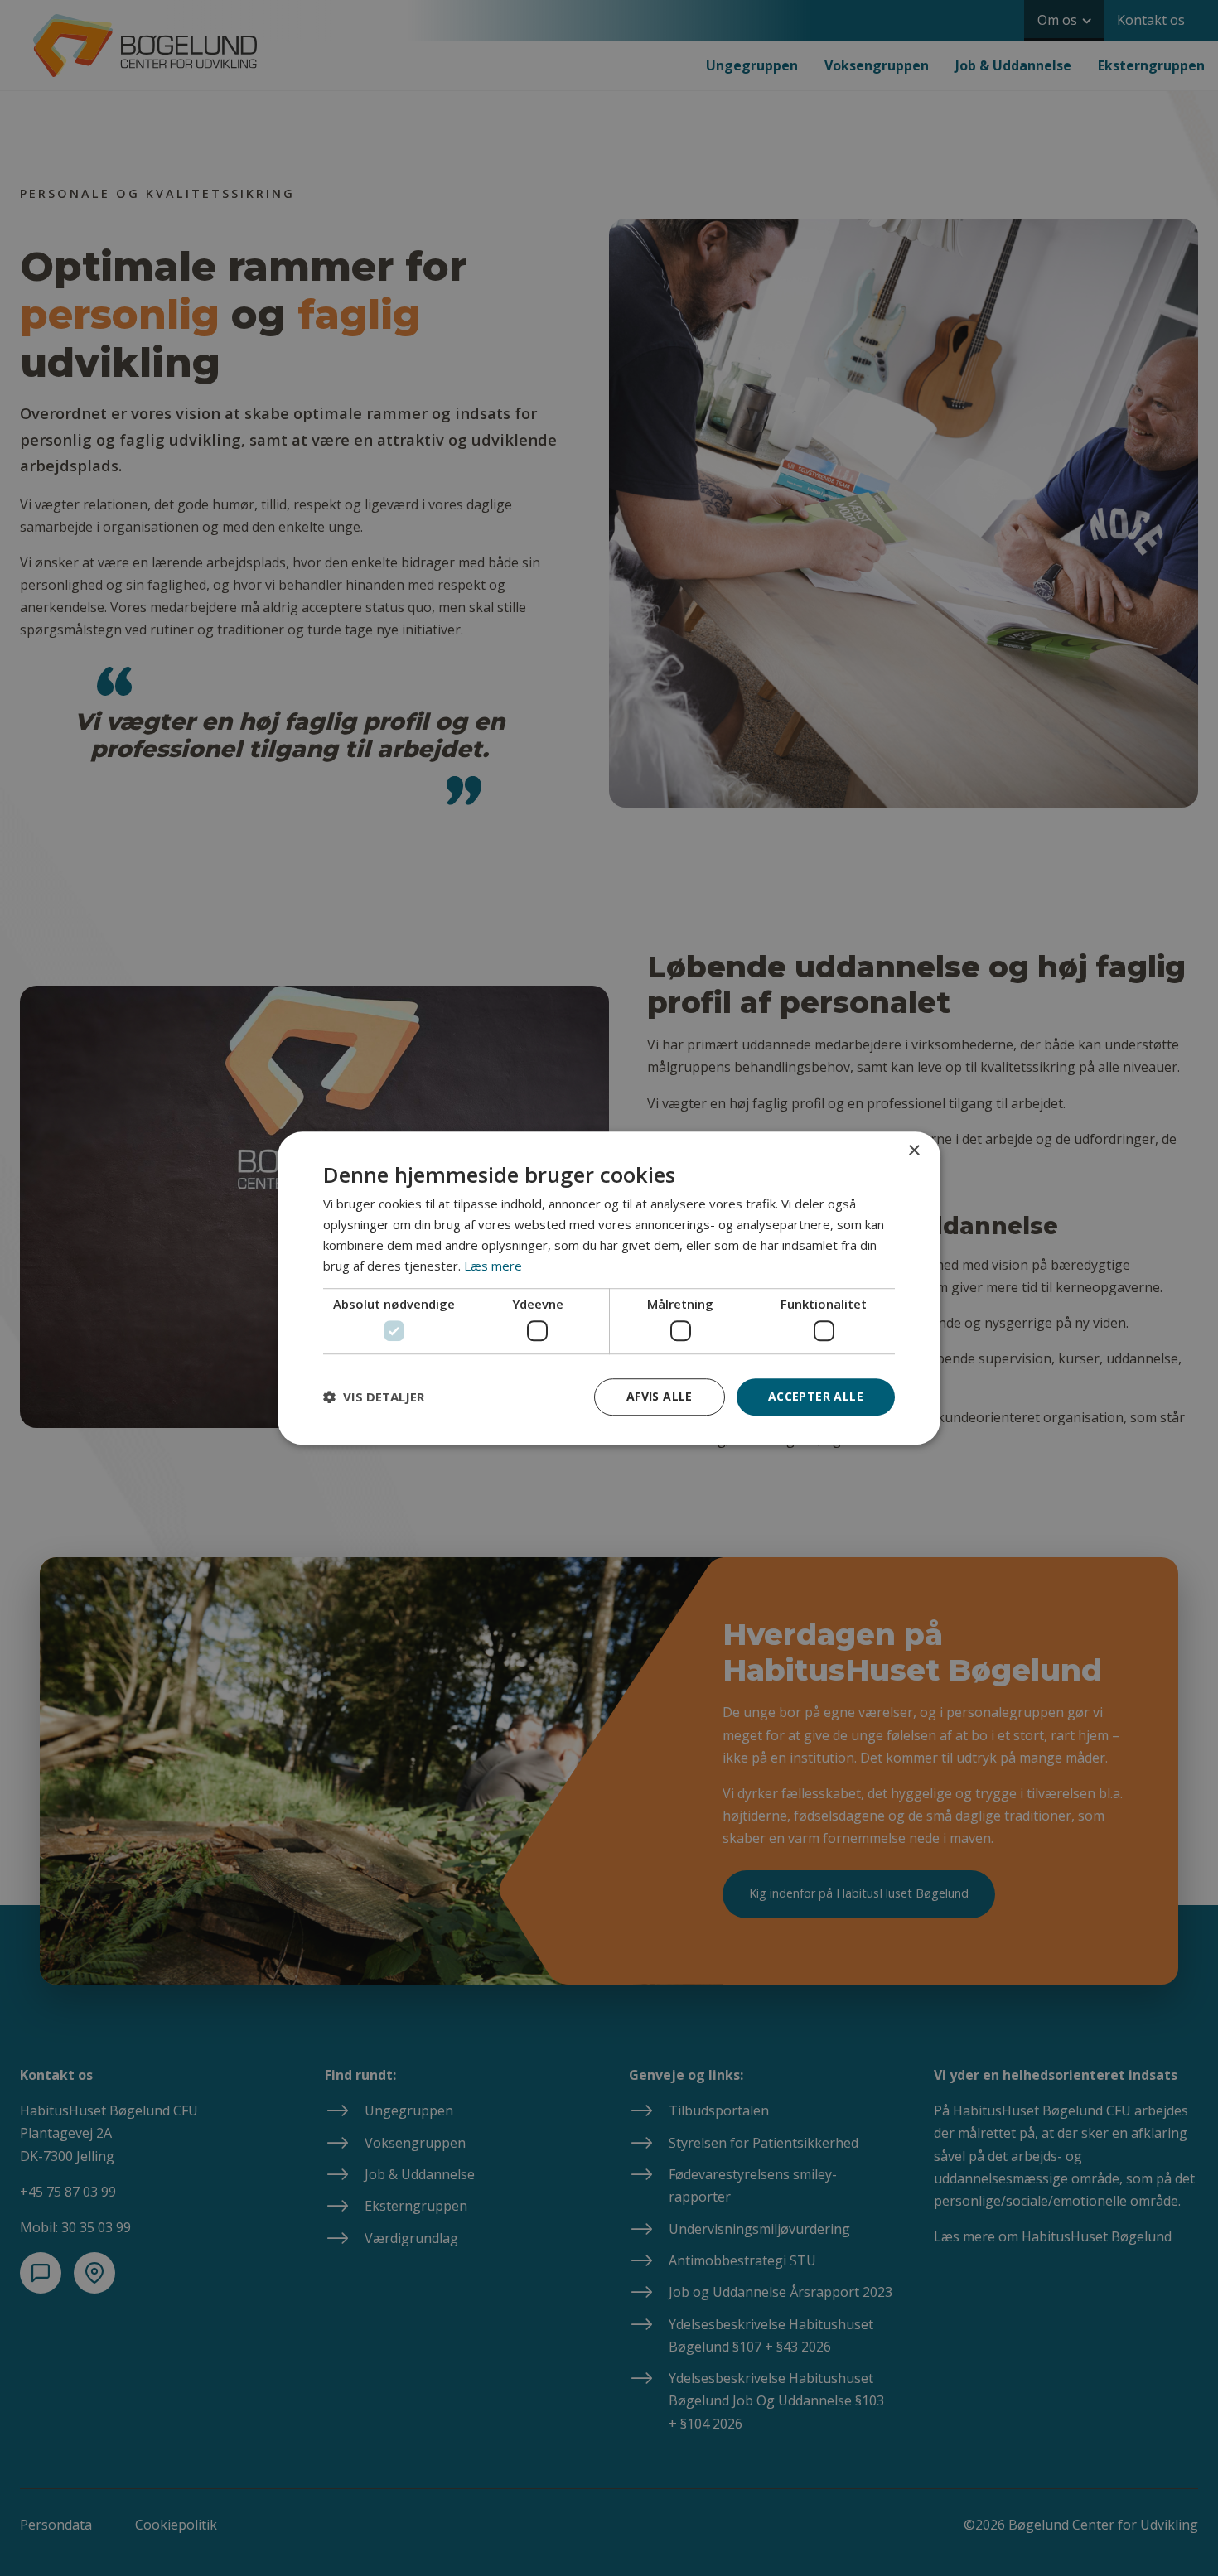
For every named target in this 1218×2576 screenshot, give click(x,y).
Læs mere (493, 1266)
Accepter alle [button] (816, 1396)
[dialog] (609, 1288)
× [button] (914, 1151)
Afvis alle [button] (660, 1396)
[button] (374, 1397)
